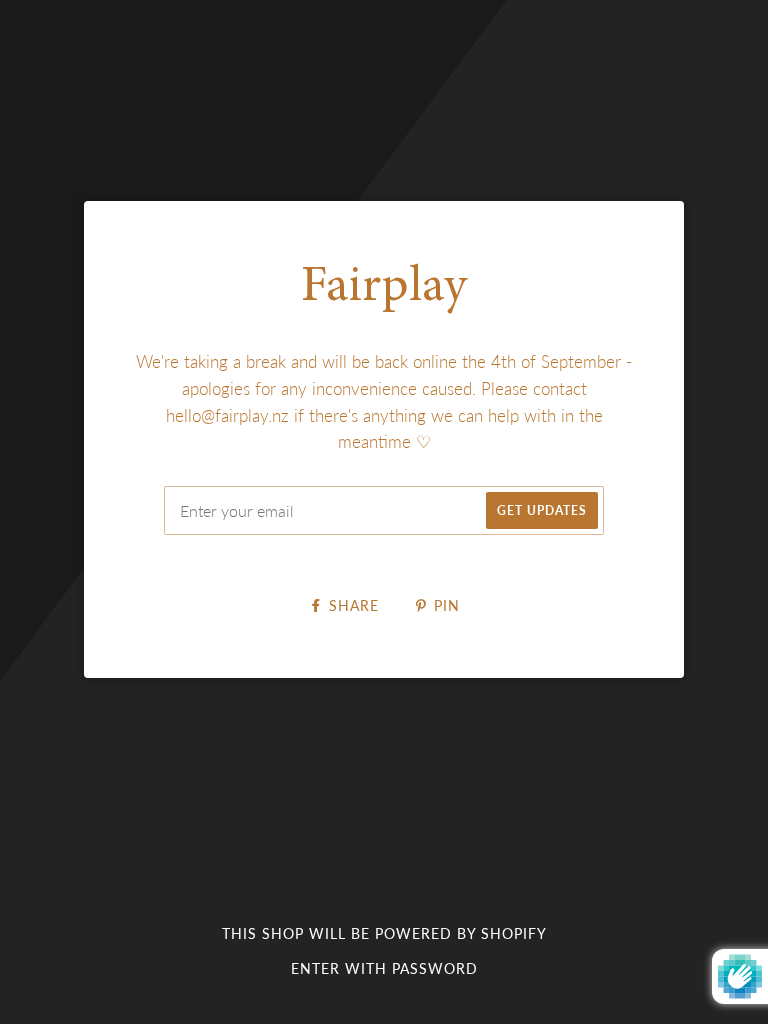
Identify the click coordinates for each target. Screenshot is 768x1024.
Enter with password (384, 968)
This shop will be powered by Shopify (384, 933)
